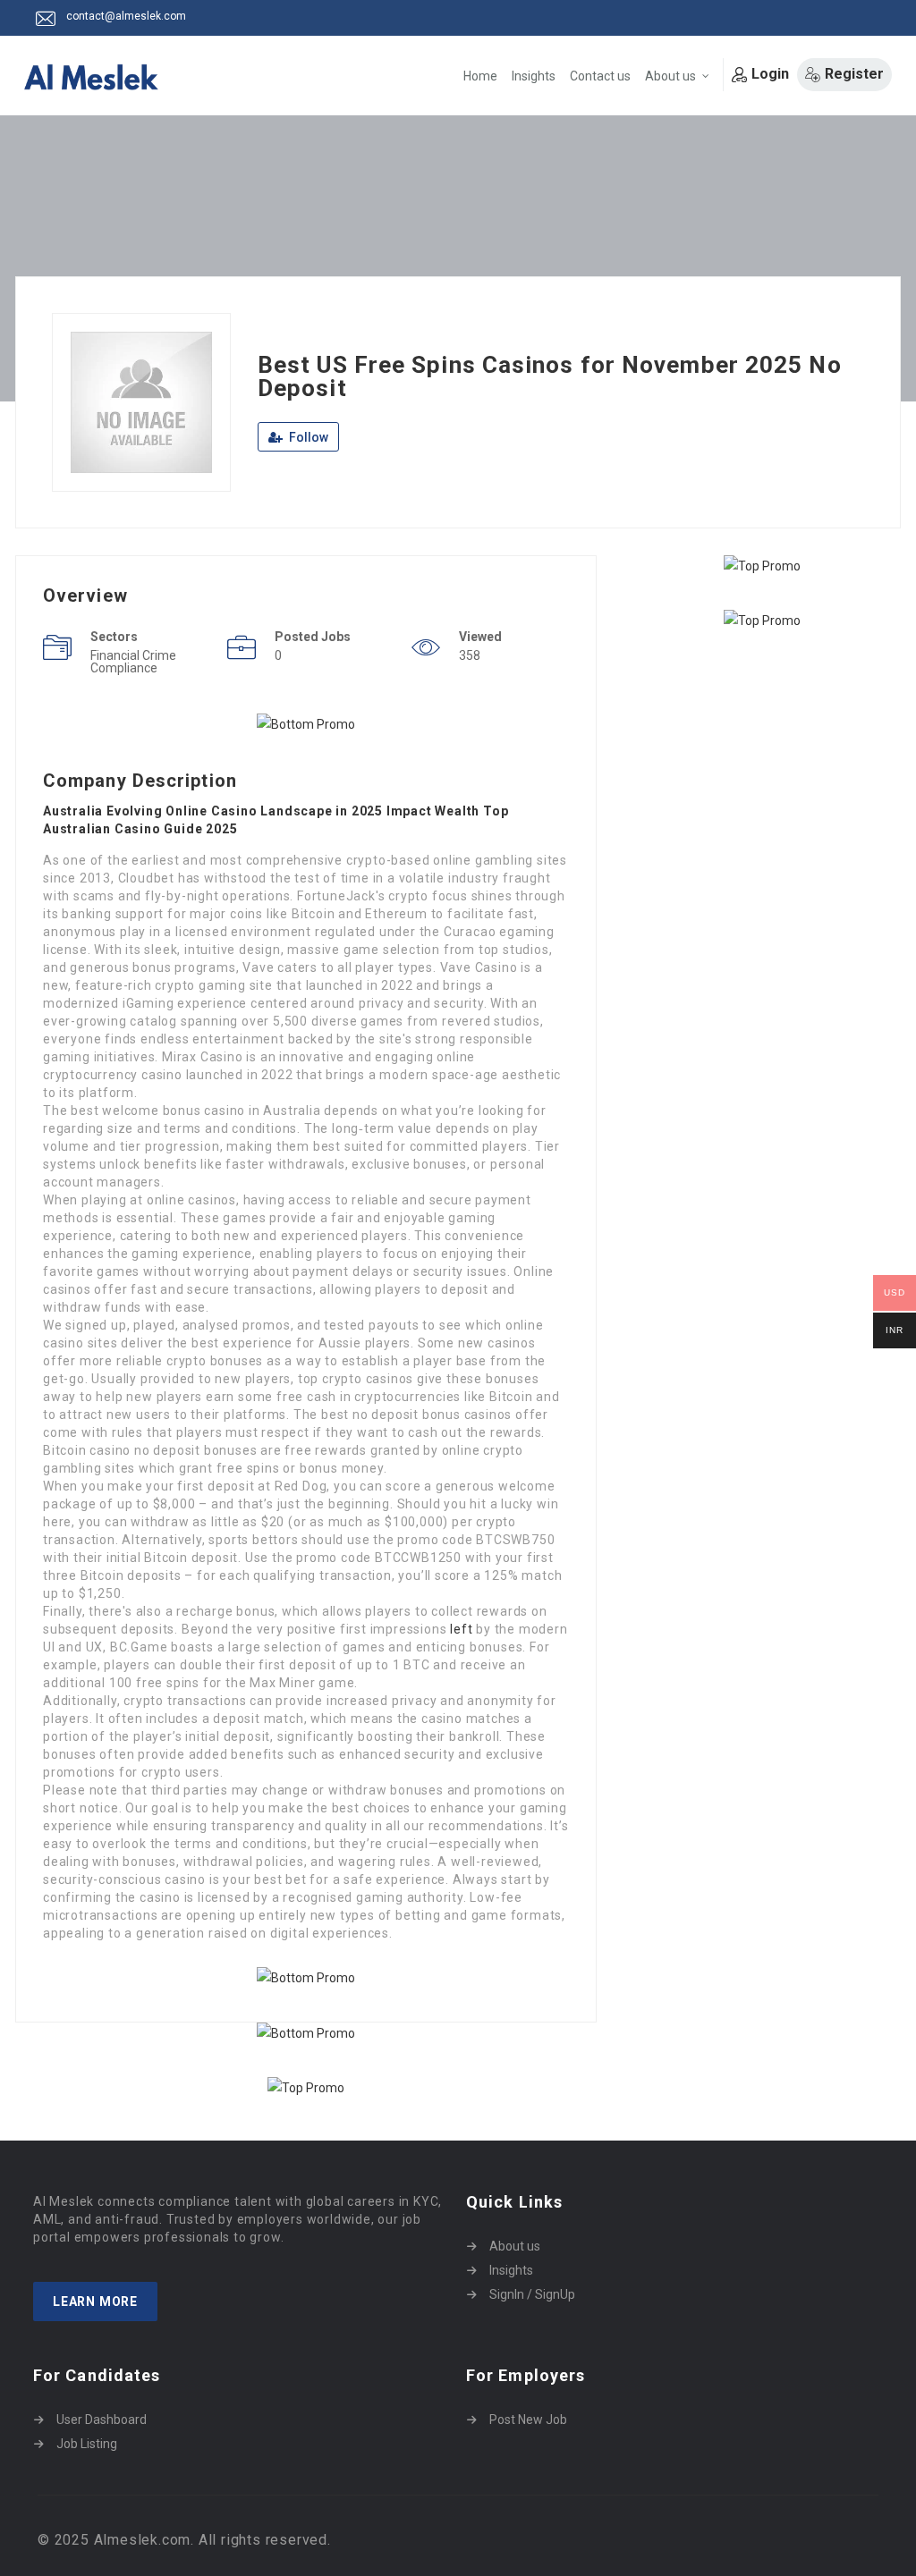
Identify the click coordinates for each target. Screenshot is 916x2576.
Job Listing (87, 2444)
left (461, 1629)
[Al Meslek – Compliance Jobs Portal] (91, 77)
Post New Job (528, 2420)
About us (670, 76)
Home (480, 76)
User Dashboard (102, 2420)
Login (770, 74)
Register (854, 74)
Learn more (95, 2302)
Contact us (600, 76)
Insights (534, 76)
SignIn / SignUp (532, 2294)
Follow (307, 437)
